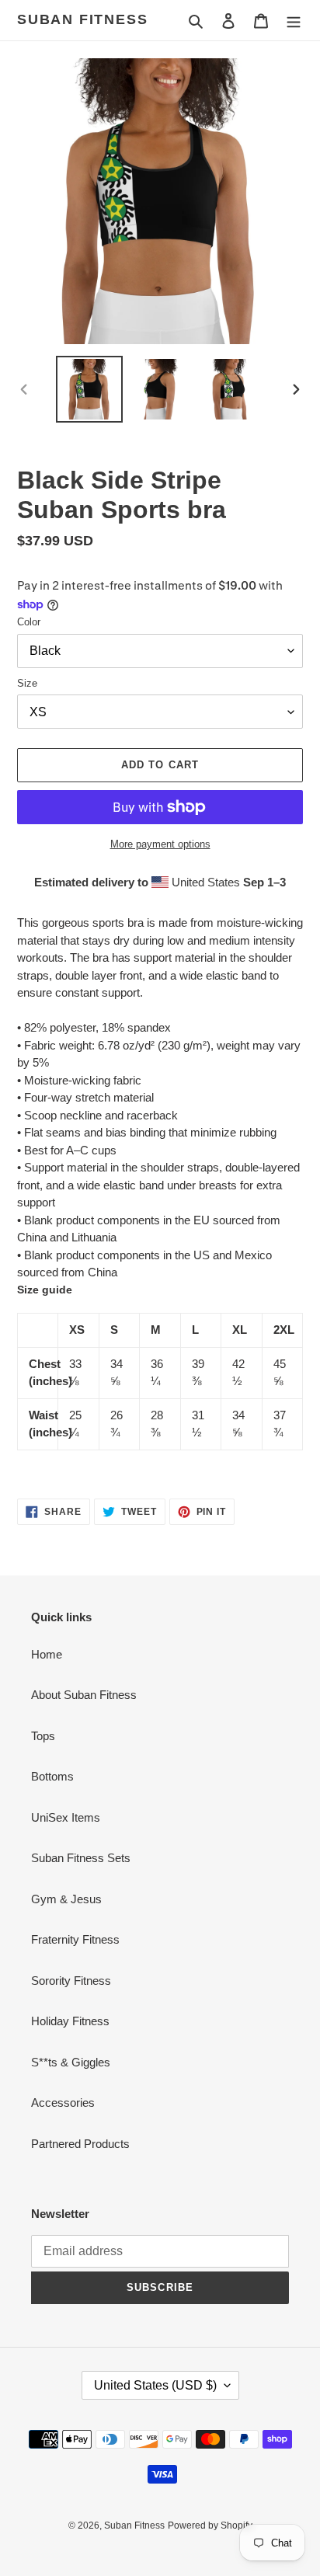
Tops (43, 1736)
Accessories (63, 2103)
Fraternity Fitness (75, 1939)
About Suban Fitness (84, 1695)
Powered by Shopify (210, 2526)
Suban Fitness (82, 19)
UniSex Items (66, 1817)
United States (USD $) (155, 2385)
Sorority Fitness (71, 1981)
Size (27, 683)
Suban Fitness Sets (81, 1858)
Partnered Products (80, 2144)
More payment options (160, 844)
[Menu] (294, 21)
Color (29, 622)
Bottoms (52, 1776)
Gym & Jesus (66, 1899)
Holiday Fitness (70, 2021)
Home (47, 1654)
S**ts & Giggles (71, 2062)
